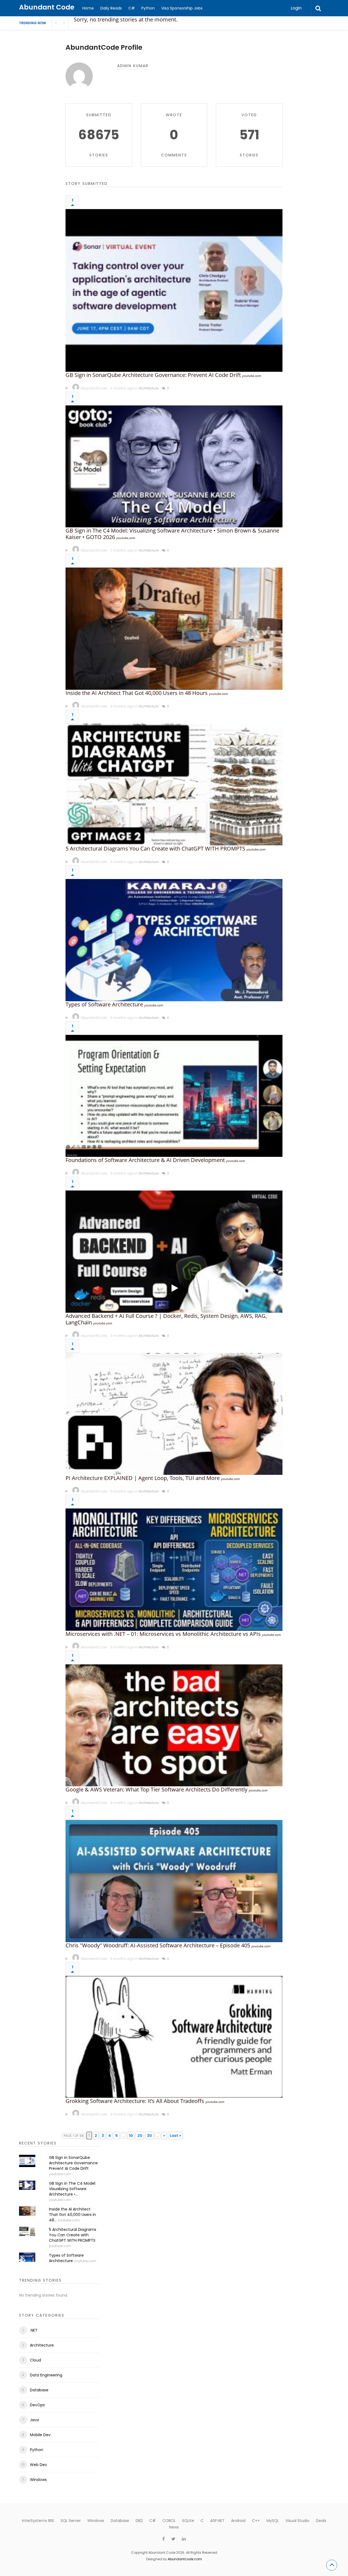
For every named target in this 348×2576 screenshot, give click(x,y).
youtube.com (252, 376)
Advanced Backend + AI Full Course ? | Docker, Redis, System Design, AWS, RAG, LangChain (166, 1319)
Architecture (149, 388)
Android (238, 2521)
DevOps (37, 2405)
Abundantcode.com (185, 2559)
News (174, 2527)
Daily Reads (111, 8)
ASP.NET (217, 2521)
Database (39, 2390)
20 (140, 2136)
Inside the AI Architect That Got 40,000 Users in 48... (72, 2215)
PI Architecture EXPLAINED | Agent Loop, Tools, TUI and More (143, 1478)
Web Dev (38, 2465)
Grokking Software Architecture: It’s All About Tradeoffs (135, 2101)
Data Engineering (46, 2375)
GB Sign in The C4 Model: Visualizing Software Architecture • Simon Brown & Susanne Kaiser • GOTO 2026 (172, 534)
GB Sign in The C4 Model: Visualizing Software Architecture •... (72, 2189)
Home (88, 8)
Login (296, 8)
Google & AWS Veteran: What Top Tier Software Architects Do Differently (156, 1789)
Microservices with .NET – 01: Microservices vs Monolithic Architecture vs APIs (163, 1634)
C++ (256, 2521)
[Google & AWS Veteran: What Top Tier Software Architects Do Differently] (174, 1725)
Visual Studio (297, 2521)
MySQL (273, 2521)
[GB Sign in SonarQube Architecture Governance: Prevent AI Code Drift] (174, 290)
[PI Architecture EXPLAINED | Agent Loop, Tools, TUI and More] (174, 1414)
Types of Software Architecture (104, 1004)
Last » (175, 2136)
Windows (38, 2480)
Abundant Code (47, 7)
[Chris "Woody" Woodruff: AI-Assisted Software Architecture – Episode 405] (174, 1881)
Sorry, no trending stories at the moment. (126, 19)
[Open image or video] (67, 388)
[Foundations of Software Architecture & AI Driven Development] (174, 1096)
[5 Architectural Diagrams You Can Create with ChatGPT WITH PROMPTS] (174, 785)
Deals (321, 2521)
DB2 (139, 2521)
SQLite (188, 2521)
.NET (34, 2330)
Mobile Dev (40, 2435)
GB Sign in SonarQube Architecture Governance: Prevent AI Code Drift (153, 375)
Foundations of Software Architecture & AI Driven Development (145, 1160)
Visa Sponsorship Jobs (182, 8)
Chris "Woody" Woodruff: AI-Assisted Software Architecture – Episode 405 (158, 1945)
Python (148, 8)
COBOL (169, 2521)
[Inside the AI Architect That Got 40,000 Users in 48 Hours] (174, 629)
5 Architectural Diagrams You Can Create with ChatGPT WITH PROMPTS (155, 848)
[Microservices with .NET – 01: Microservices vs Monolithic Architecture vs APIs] (174, 1570)
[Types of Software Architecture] (174, 940)
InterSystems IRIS (38, 2521)
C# (132, 8)
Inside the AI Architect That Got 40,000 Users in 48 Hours (137, 693)
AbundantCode (94, 388)
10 (131, 2136)
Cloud (35, 2360)
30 (149, 2136)
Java (34, 2420)
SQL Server (71, 2521)
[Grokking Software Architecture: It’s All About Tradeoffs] (174, 2037)
